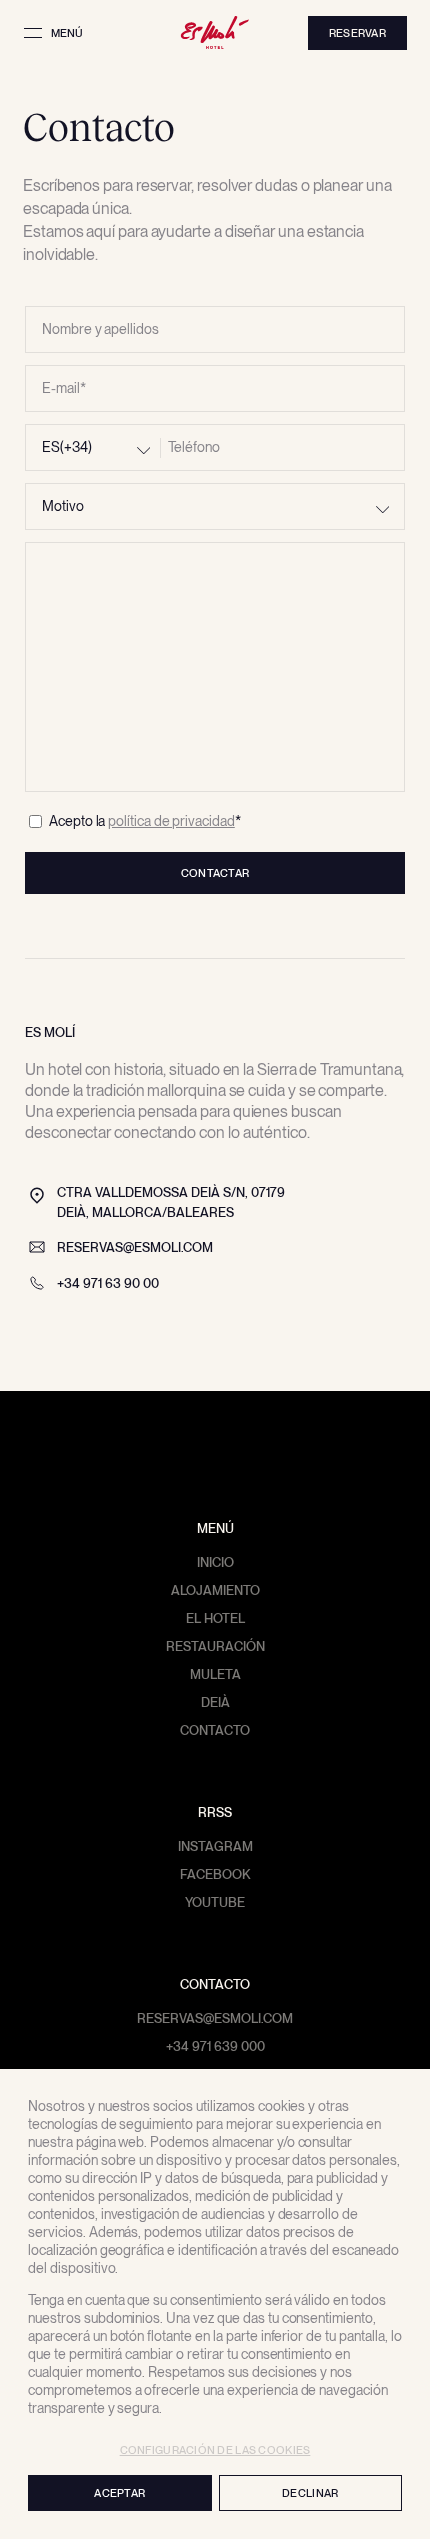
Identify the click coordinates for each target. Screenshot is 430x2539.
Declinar (310, 2493)
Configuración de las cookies (215, 2450)
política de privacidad (171, 821)
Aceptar (119, 2493)
